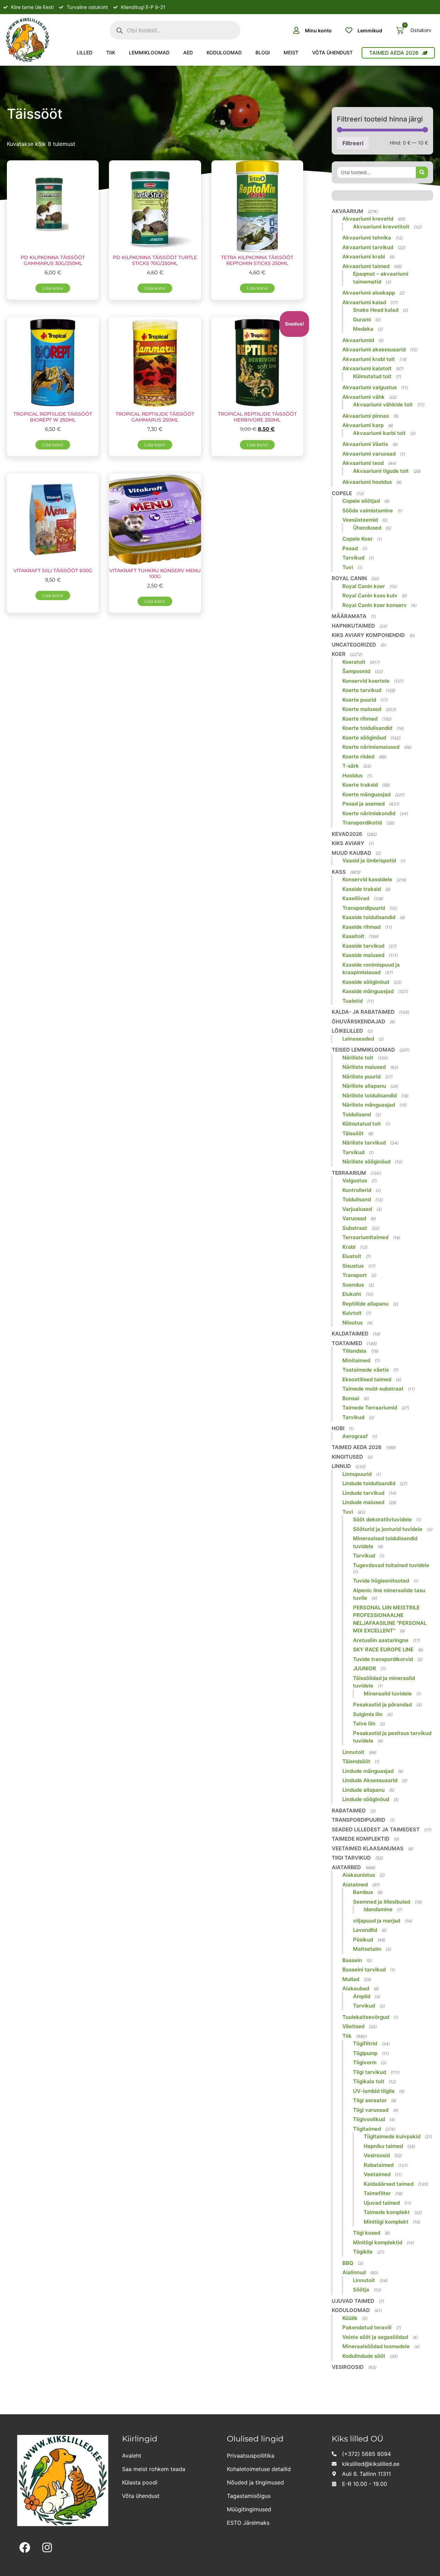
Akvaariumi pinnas (366, 416)
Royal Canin (349, 578)
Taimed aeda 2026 (357, 1447)
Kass (339, 872)
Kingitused (347, 1457)
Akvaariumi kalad (364, 302)
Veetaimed (377, 2174)
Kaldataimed (350, 1334)
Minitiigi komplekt (386, 2222)
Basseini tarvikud (364, 1970)
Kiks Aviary (348, 843)
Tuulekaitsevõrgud (366, 2017)
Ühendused (367, 528)
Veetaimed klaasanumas (368, 1848)
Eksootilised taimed (367, 1379)
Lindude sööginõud (366, 1799)
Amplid (362, 1996)
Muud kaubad (351, 853)
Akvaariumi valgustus (370, 387)
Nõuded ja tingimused (255, 2482)
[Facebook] (25, 2548)
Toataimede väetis (366, 1370)
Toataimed (347, 1343)
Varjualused (357, 1209)
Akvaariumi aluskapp (369, 293)
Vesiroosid (377, 2155)
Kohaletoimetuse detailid (259, 2469)
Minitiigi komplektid (378, 2242)
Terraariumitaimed (365, 1237)
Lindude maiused (363, 1502)
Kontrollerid (357, 1190)
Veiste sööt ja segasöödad (375, 2337)
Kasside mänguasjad (368, 991)
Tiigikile (363, 2252)
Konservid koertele (366, 681)
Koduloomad (224, 52)
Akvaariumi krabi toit (369, 359)
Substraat (355, 1228)
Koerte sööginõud (364, 738)
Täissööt (353, 1133)
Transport (355, 1275)
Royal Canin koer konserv (375, 605)
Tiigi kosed (367, 2233)
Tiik (111, 52)
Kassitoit (353, 936)
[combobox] (376, 172)
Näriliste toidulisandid (370, 1095)
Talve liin (364, 1723)
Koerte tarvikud (362, 690)
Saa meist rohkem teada (154, 2469)
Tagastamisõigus (249, 2496)
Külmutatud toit (372, 376)
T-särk (351, 766)
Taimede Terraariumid (370, 1408)
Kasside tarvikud (363, 946)
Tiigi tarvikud (351, 1858)
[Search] (422, 172)
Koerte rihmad (360, 719)
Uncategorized (354, 645)
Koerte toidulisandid (367, 728)
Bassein (352, 1960)
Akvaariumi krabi (364, 257)
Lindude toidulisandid (369, 1483)
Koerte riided (358, 757)
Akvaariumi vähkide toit (383, 405)
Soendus (353, 1285)
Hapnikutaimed (353, 626)
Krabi (349, 1247)
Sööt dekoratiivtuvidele (382, 1519)
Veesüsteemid (360, 520)
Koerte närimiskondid (369, 813)
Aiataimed (355, 1885)
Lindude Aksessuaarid (370, 1780)
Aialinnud (354, 2272)
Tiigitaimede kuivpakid (392, 2136)
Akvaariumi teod (363, 463)
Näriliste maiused (364, 1067)
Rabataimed (349, 1811)
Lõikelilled (347, 1031)
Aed (188, 52)
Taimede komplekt (387, 2212)
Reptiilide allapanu (365, 1304)
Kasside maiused (363, 955)
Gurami (362, 320)
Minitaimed (356, 1360)
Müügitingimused (249, 2509)
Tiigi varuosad (371, 2110)
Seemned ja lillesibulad (382, 1902)
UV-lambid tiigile (374, 2091)
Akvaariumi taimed (366, 266)
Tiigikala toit (369, 2081)
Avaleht (132, 2456)
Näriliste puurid (361, 1077)
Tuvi (348, 567)
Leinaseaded (358, 1039)
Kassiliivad (356, 898)
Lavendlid (365, 1930)
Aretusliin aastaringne (381, 1640)
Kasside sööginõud (366, 982)
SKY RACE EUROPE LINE (383, 1649)
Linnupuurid (357, 1474)
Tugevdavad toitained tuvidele (391, 1565)
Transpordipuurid (364, 908)
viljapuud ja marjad (377, 1921)
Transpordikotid (362, 823)
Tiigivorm (365, 2062)
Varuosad (354, 1218)
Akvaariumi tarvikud (368, 247)
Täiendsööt (356, 1761)
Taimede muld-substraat (373, 1389)
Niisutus (353, 1323)
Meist (291, 52)
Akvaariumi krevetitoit (381, 227)
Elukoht (352, 1294)
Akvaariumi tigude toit (381, 471)
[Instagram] (47, 2548)
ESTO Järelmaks (248, 2523)
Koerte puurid (359, 700)
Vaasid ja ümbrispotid (369, 860)
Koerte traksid (360, 785)
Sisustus (353, 1266)
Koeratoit (354, 662)
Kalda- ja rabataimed (363, 1012)
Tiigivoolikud (369, 2119)
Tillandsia (354, 1351)
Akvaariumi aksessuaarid (374, 349)
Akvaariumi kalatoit (367, 368)
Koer (339, 654)
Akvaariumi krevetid (368, 219)
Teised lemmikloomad (363, 1050)
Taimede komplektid (361, 1839)
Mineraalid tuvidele (388, 1694)
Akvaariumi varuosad (369, 454)
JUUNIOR (365, 1668)
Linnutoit (353, 1752)
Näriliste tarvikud (364, 1143)
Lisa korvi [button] (53, 288)
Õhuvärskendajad (359, 1021)
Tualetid (353, 1001)
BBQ (348, 2263)
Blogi (263, 52)
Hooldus (353, 775)
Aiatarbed (346, 1867)
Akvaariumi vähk (364, 397)
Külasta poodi (140, 2482)
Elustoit (352, 1256)
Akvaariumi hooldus (367, 482)
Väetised (353, 2026)
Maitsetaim (367, 1949)
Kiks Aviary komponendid (368, 635)
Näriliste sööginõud (366, 1162)
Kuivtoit (352, 1313)
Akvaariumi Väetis (365, 444)
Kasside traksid (362, 889)
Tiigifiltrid (365, 2043)
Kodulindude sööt (364, 2356)
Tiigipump (365, 2053)
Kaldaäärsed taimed (389, 2184)
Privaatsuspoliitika (251, 2456)
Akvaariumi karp (363, 425)
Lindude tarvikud (363, 1493)
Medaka (363, 329)
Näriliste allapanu (364, 1086)
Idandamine (378, 1909)
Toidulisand (357, 1114)
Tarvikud (353, 558)
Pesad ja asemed (364, 804)
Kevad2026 (347, 834)
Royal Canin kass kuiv (370, 595)
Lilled (85, 52)
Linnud (341, 1466)
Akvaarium (348, 211)
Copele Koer (357, 539)
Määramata (349, 616)
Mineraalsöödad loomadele (376, 2346)
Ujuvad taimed (382, 2203)
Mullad (351, 1979)
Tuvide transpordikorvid (383, 1659)
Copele (342, 493)
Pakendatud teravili (367, 2327)
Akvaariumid (358, 340)
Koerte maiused (362, 709)
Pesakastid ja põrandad (382, 1705)
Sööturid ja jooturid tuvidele (388, 1529)
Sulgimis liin (368, 1714)
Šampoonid (356, 671)
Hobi (338, 1428)
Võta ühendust (332, 52)
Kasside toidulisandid (369, 917)
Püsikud (363, 1940)
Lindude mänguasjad (368, 1771)
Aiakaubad (356, 1988)
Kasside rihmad (361, 927)
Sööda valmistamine (368, 510)
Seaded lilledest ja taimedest (376, 1829)
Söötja (361, 2290)
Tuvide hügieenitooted (381, 1581)
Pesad (350, 548)
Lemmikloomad (149, 52)
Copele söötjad (361, 501)
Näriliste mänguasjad (369, 1105)
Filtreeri (353, 143)
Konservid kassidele (367, 879)
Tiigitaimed (367, 2129)
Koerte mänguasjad (366, 794)
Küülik (350, 2318)
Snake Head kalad (376, 310)
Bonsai (351, 1398)
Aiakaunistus (359, 1875)
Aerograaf (355, 1436)
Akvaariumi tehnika (367, 238)
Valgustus (355, 1180)
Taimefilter (377, 2193)
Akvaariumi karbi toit (379, 433)
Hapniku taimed (383, 2146)
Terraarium (349, 1173)
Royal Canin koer (364, 586)
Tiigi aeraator (370, 2100)
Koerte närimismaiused (371, 747)
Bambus (363, 1892)
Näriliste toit (358, 1058)
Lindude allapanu (364, 1790)
